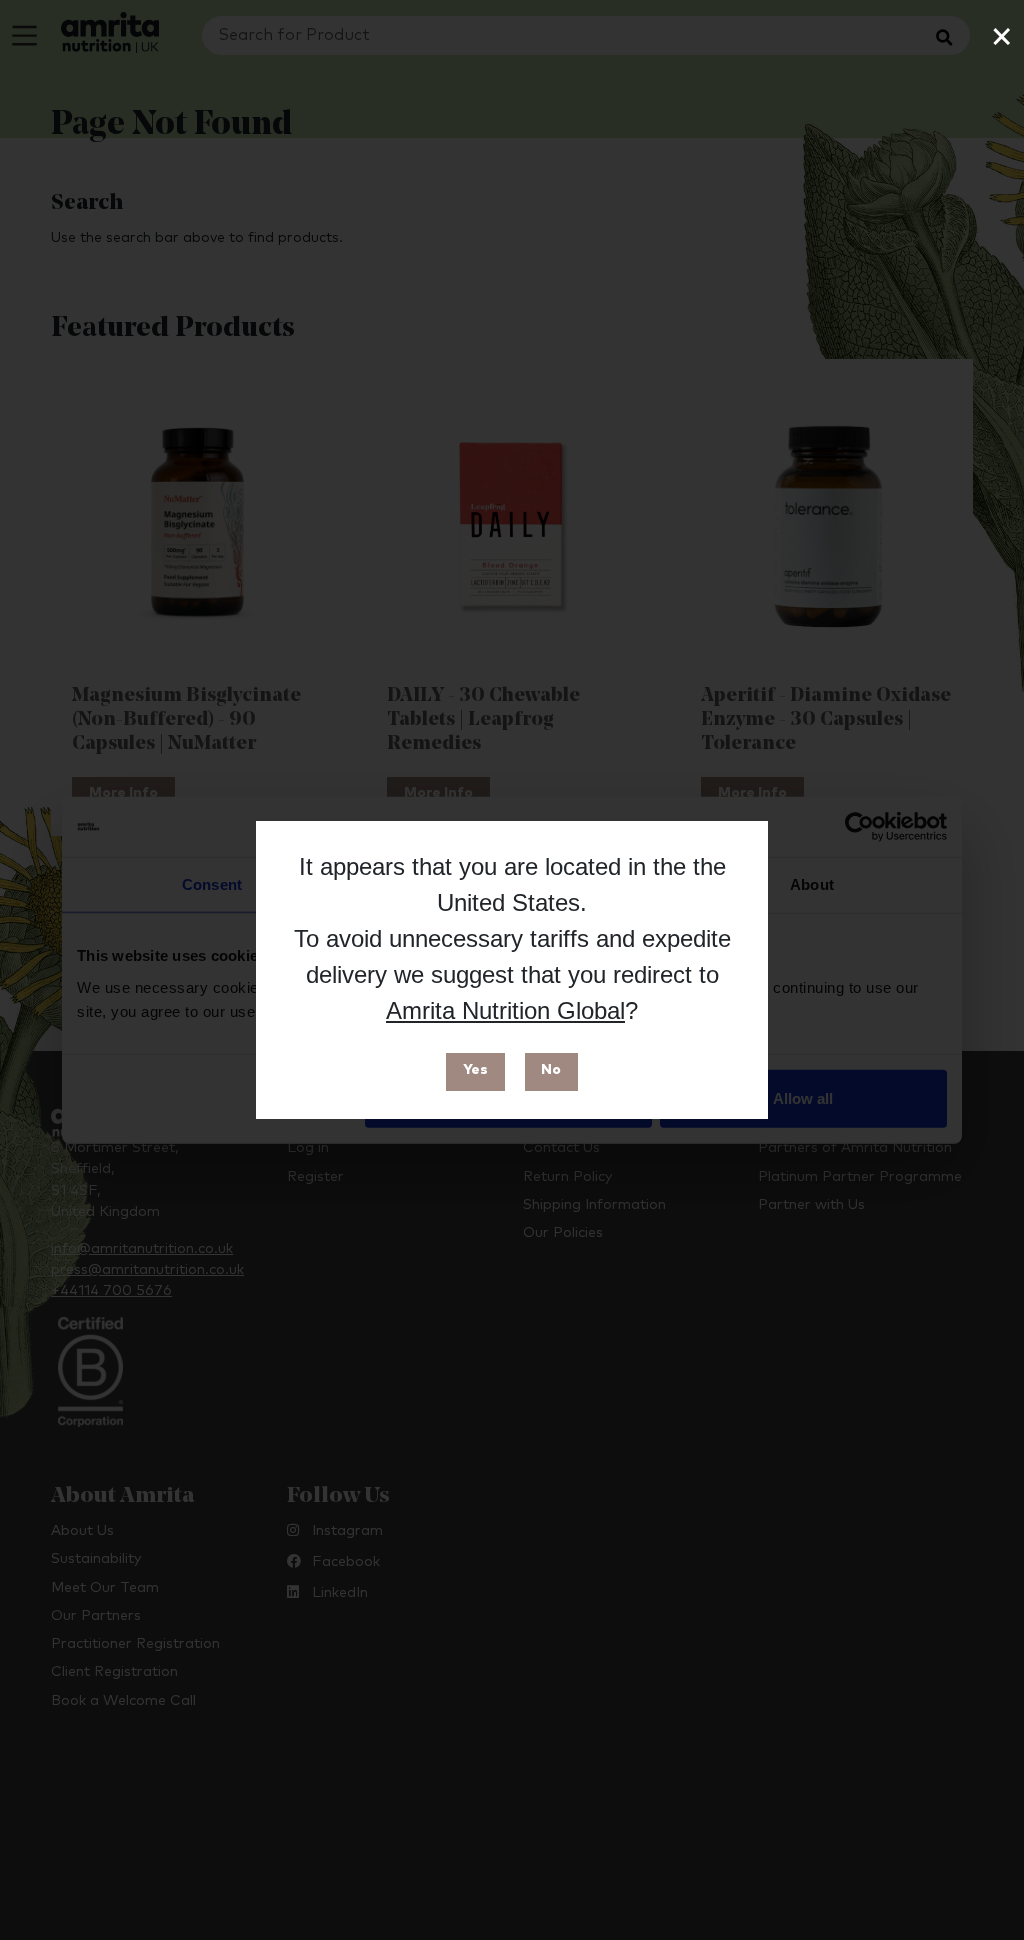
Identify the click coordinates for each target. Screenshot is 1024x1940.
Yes (475, 1070)
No (551, 1070)
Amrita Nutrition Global (505, 1010)
